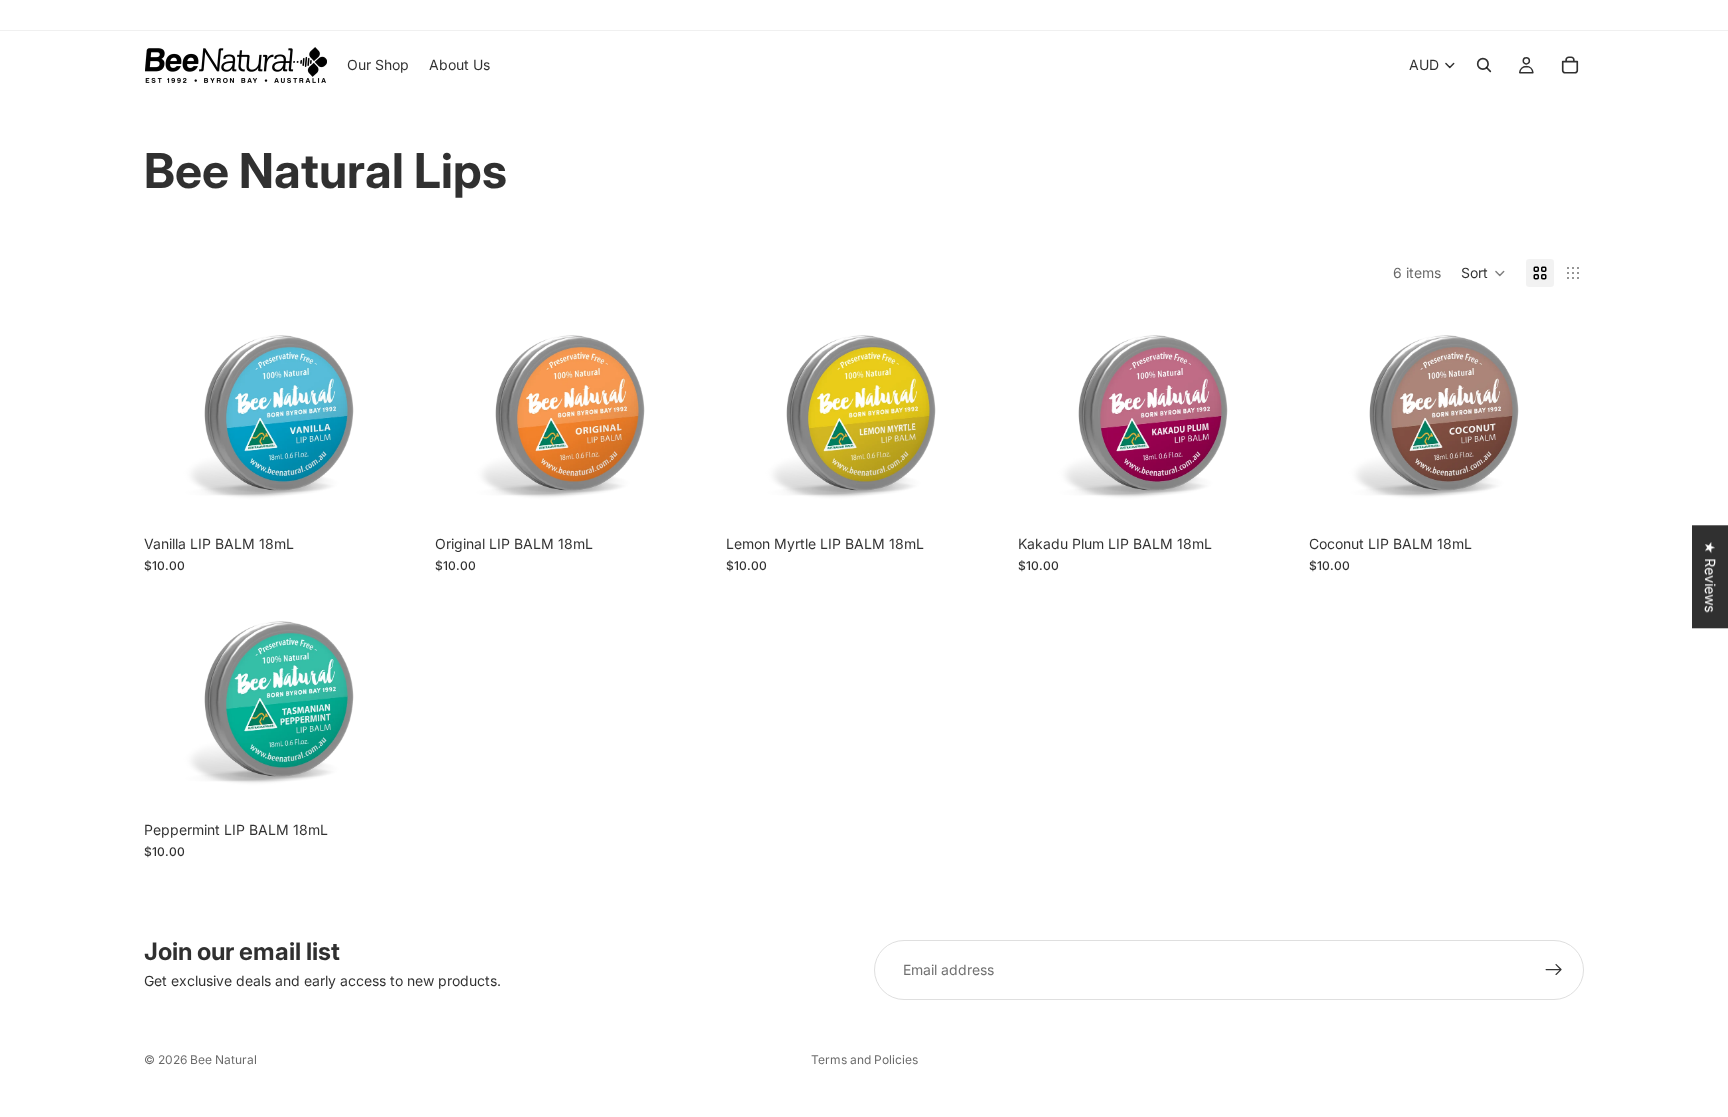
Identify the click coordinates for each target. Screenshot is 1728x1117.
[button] (1483, 273)
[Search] (1484, 65)
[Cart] (1570, 65)
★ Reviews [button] (1710, 576)
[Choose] (388, 494)
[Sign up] (1554, 970)
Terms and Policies (864, 1059)
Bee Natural (223, 1059)
